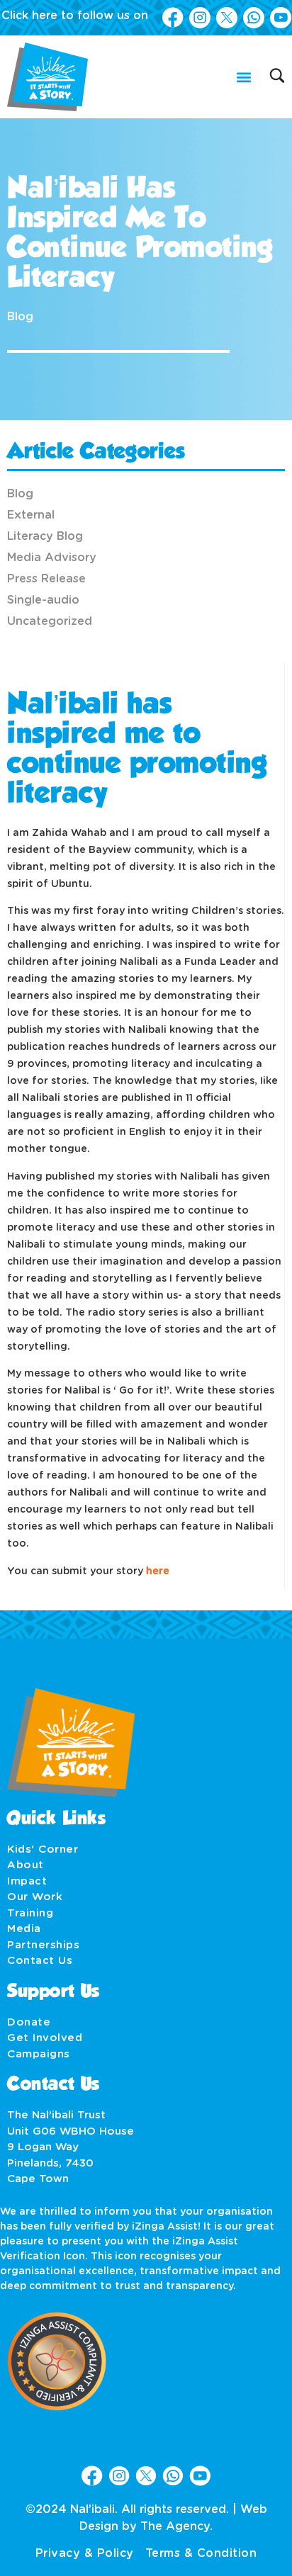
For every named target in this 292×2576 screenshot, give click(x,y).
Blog (20, 317)
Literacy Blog (45, 536)
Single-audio (43, 600)
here (158, 1571)
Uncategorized (50, 621)
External (31, 515)
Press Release (46, 579)
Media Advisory (52, 558)
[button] (243, 77)
